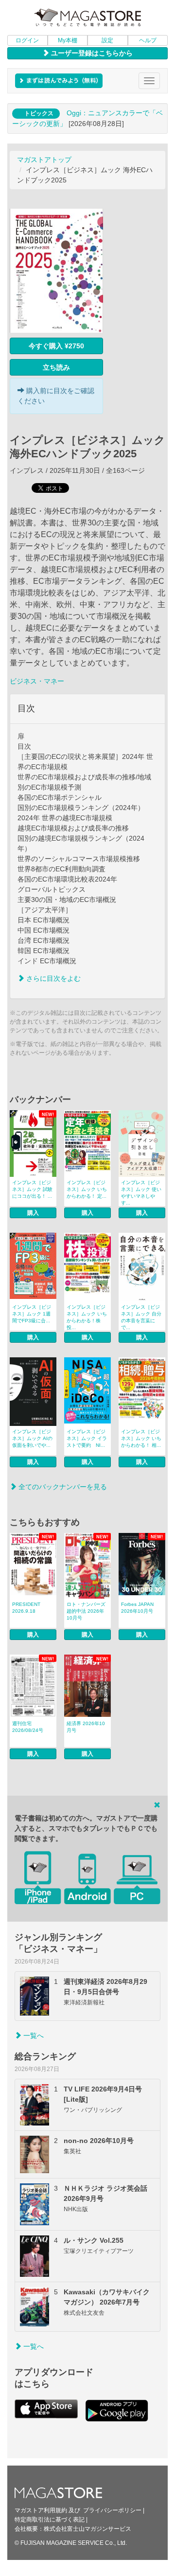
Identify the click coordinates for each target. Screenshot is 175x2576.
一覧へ (33, 2036)
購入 (33, 1213)
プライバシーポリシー (112, 2510)
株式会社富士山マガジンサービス (87, 2529)
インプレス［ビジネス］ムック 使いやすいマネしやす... (141, 1193)
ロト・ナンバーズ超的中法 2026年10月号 (86, 1611)
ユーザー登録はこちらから (91, 53)
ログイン (27, 40)
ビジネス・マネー (37, 681)
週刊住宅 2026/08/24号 (28, 1727)
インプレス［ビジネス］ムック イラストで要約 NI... (87, 1438)
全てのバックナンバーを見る (62, 1487)
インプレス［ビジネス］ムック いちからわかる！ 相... (141, 1438)
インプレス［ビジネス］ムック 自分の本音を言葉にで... (141, 1317)
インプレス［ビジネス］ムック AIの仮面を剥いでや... (32, 1438)
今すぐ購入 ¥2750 (56, 346)
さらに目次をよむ (52, 978)
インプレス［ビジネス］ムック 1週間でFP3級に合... (32, 1314)
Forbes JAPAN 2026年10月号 (137, 1608)
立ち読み (56, 367)
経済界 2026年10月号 (86, 1727)
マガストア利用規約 (41, 2510)
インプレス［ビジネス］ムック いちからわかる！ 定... (87, 1189)
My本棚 (68, 40)
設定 (107, 40)
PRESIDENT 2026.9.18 (26, 1608)
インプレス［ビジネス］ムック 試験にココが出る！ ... (32, 1189)
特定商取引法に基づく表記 (50, 2520)
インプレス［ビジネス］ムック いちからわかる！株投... (87, 1317)
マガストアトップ (44, 160)
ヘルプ (148, 40)
